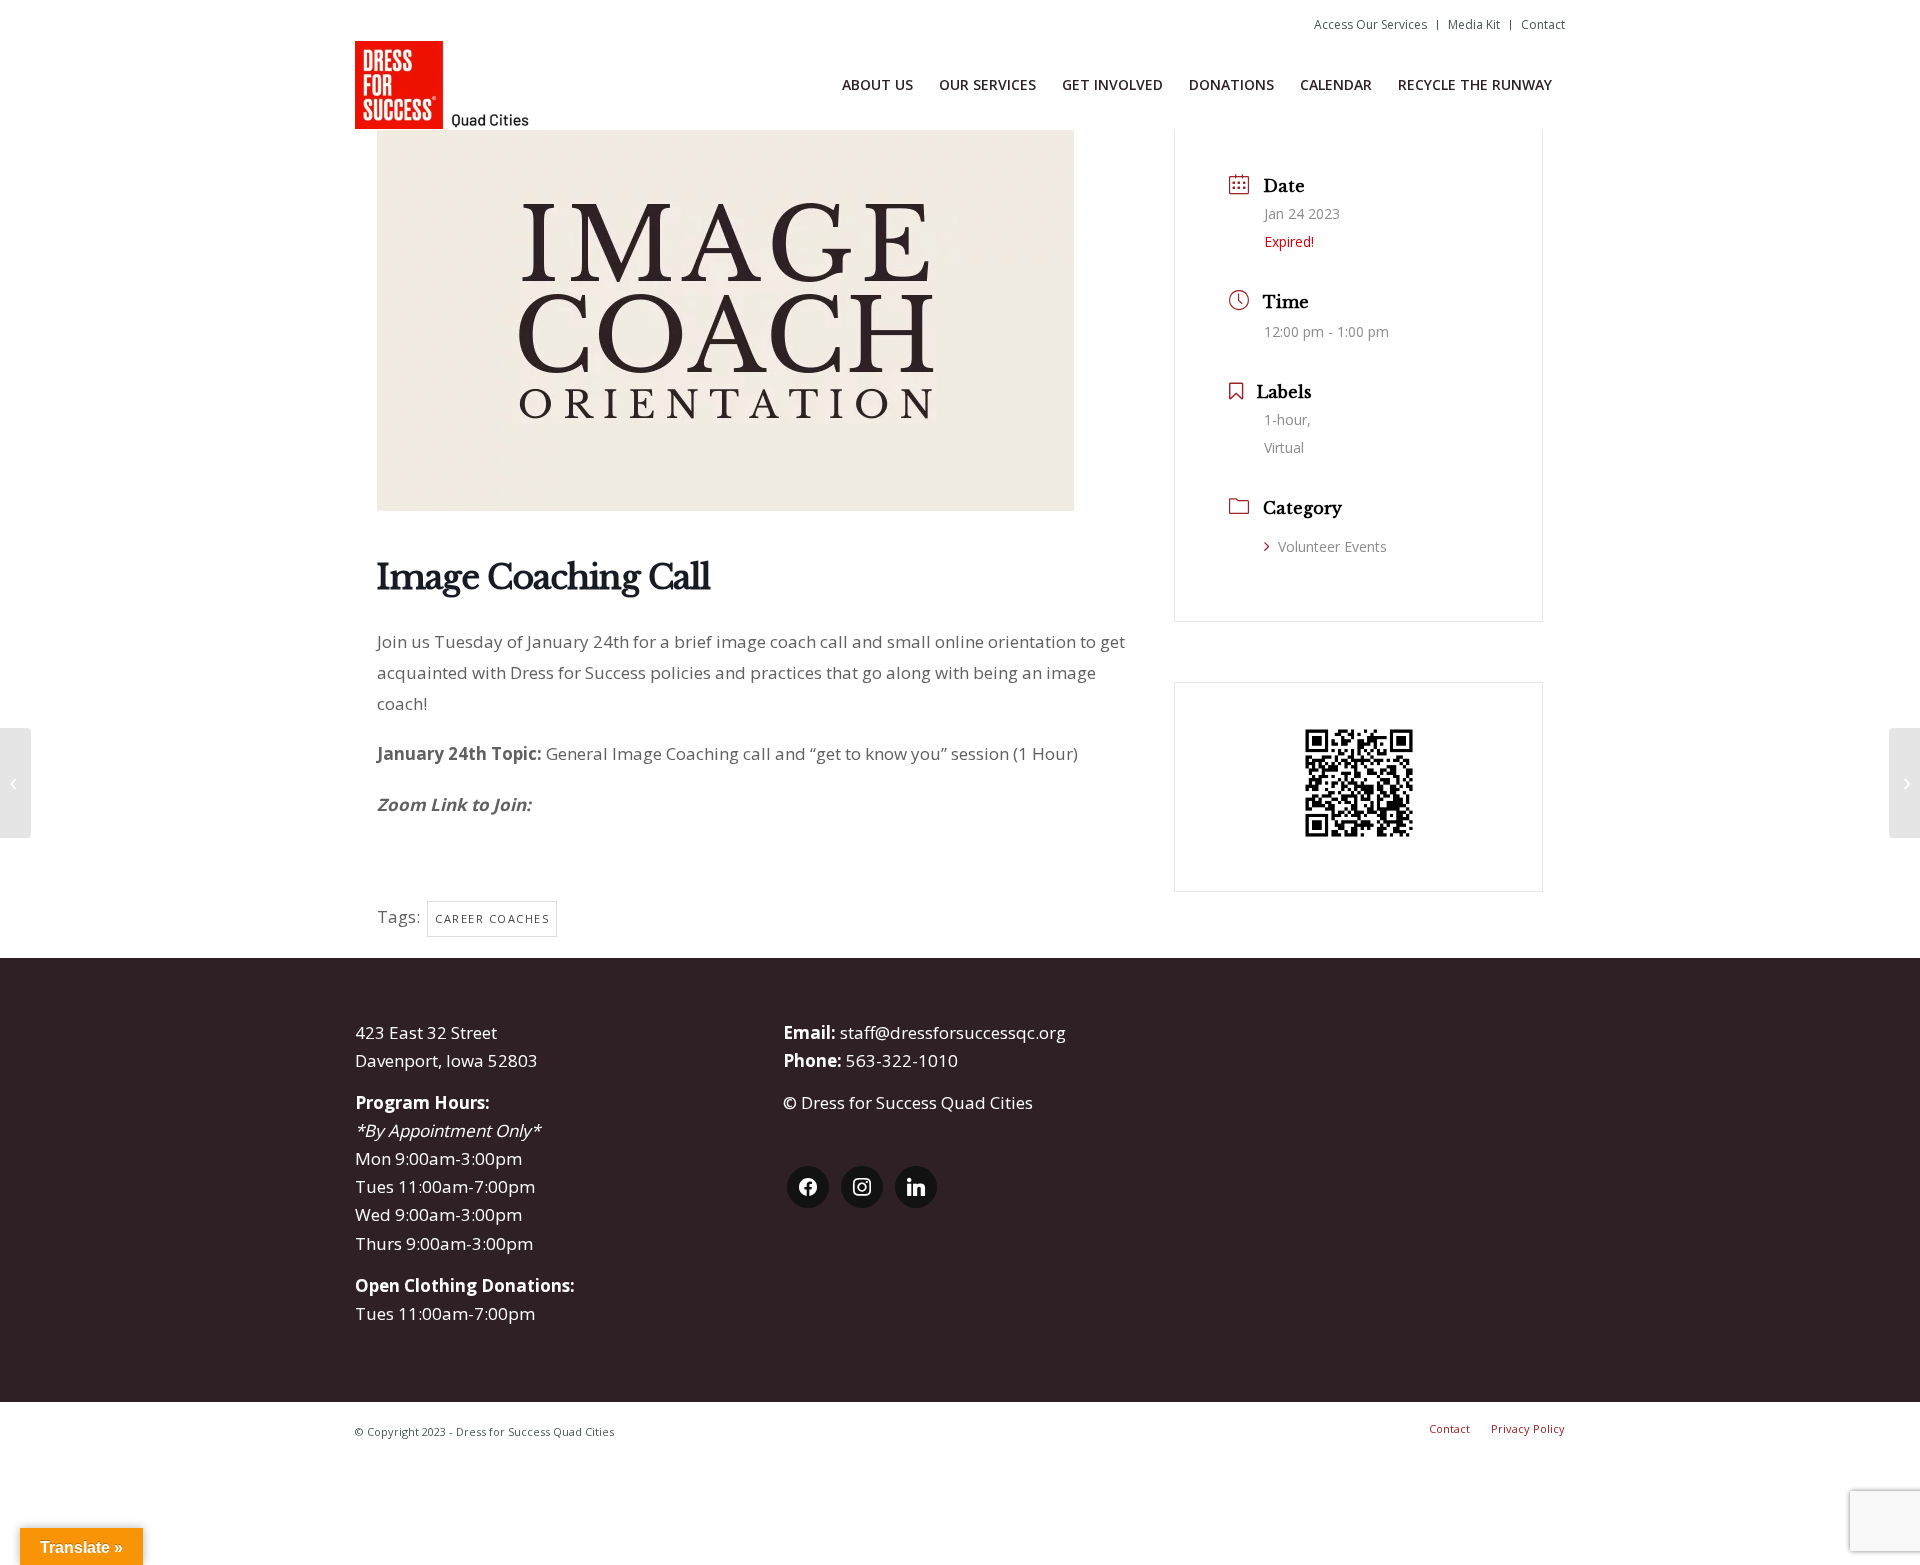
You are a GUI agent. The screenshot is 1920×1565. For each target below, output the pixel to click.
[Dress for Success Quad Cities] (446, 85)
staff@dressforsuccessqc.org (953, 1032)
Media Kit (1474, 24)
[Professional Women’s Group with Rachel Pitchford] (15, 783)
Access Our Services (1370, 24)
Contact (1543, 24)
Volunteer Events (1332, 546)
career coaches (492, 918)
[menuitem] (1371, 25)
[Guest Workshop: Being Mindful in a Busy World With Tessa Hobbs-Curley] (1904, 783)
